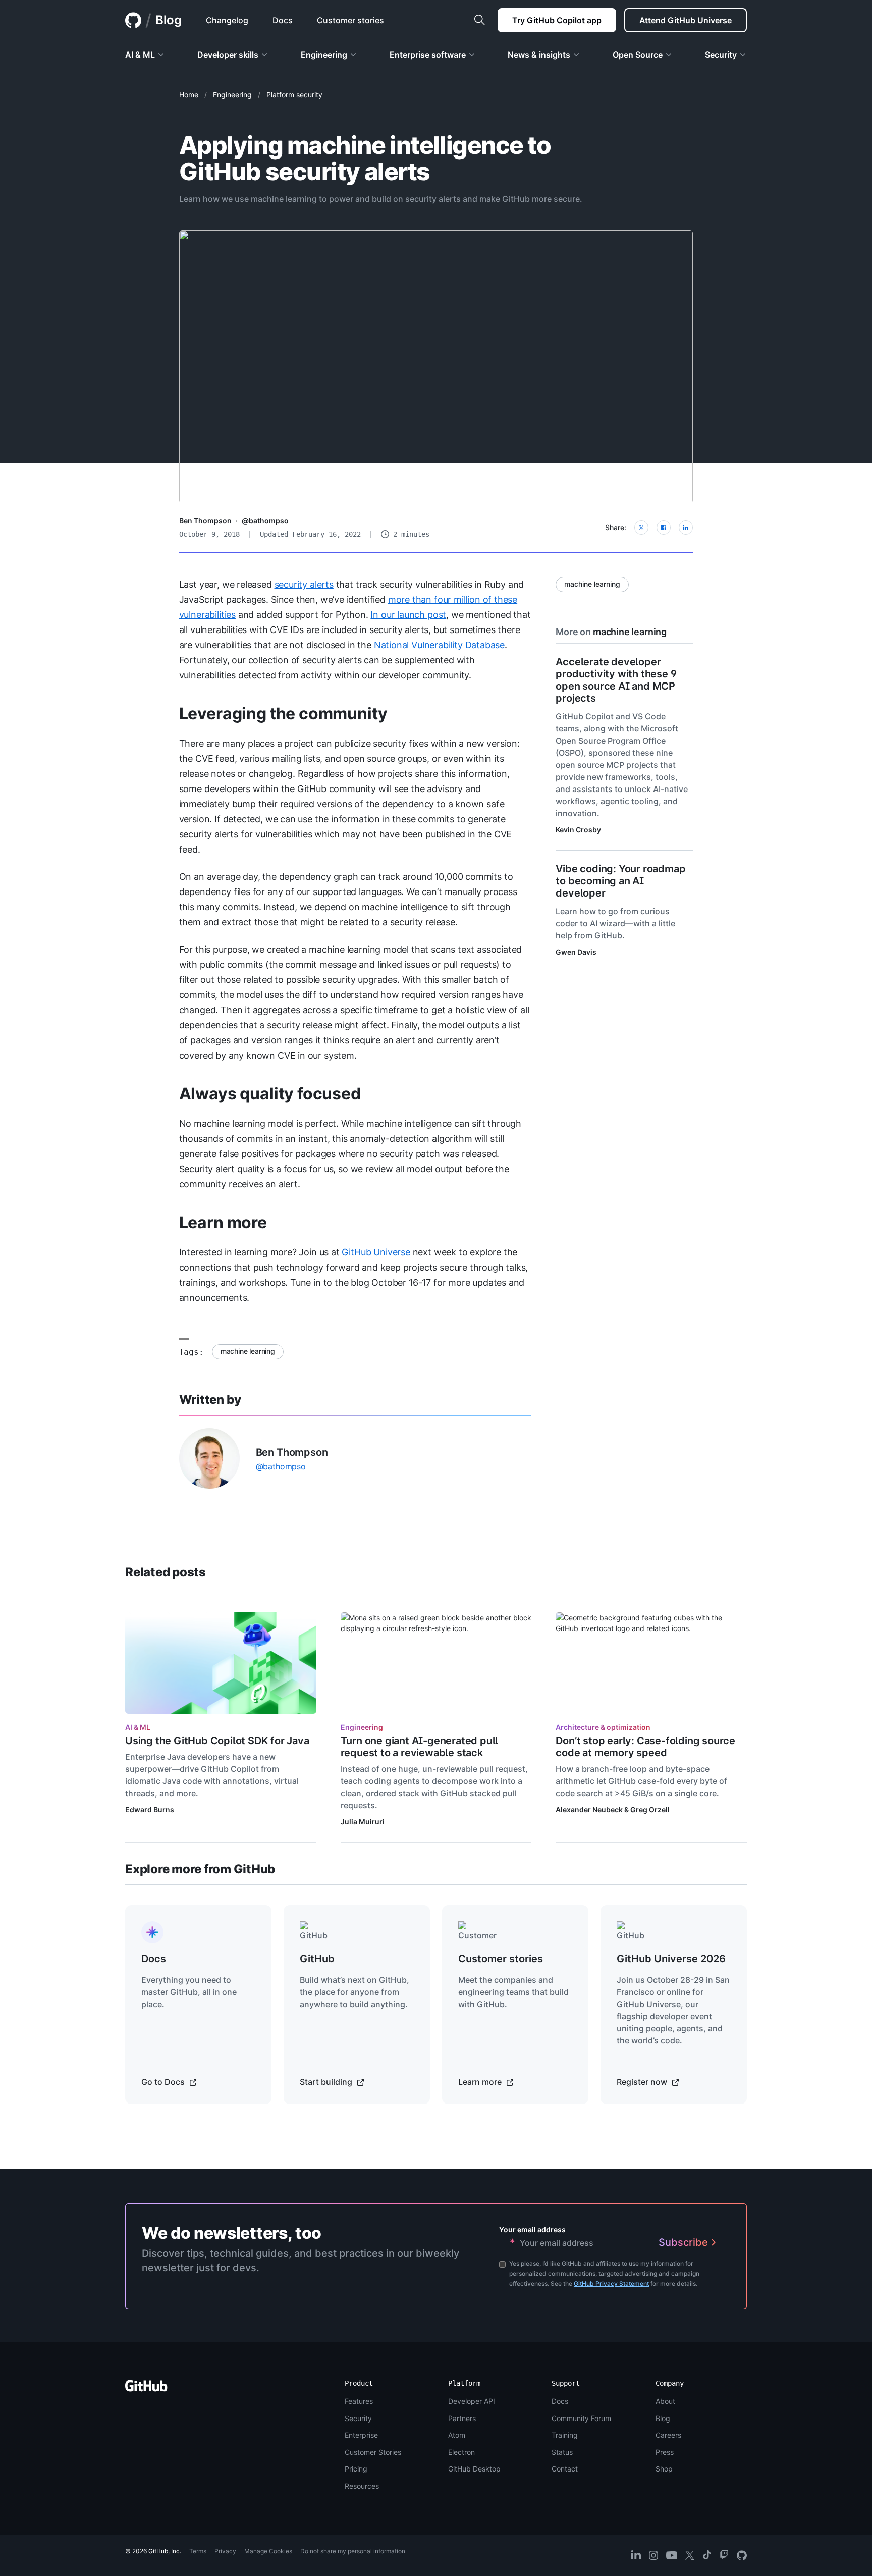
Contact (565, 2469)
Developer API (472, 2401)
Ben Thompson (205, 521)
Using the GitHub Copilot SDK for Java (217, 1741)
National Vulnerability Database (439, 645)
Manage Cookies (268, 2551)
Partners (462, 2418)
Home (189, 95)
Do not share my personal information (353, 2551)
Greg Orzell (650, 1809)
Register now (643, 2082)
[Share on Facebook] (664, 528)
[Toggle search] (479, 20)
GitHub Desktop (474, 2469)
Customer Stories (373, 2452)
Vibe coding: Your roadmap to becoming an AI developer (620, 881)
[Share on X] (641, 528)
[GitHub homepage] (133, 20)
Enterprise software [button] (428, 55)
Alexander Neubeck (589, 1809)
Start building (327, 2082)
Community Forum (581, 2418)
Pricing (356, 2469)
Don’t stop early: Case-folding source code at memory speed (645, 1747)
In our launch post (408, 615)
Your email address (532, 2229)
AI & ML (138, 1727)
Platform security (294, 95)
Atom (457, 2435)
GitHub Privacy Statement (611, 2283)
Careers (668, 2435)
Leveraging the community (283, 714)
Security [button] (721, 55)
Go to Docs (164, 2082)
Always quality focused (270, 1094)
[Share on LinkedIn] (686, 528)
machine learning (248, 1351)
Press (665, 2452)
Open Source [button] (638, 55)
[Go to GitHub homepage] (146, 2389)
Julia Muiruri (363, 1822)
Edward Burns (150, 1809)
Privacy (225, 2551)
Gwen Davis (576, 952)
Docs (560, 2401)
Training (565, 2435)
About (665, 2401)
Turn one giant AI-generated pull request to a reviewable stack (420, 1747)
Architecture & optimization (603, 1727)
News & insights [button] (539, 55)
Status (562, 2452)
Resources (362, 2486)
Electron (461, 2452)
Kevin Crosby (578, 830)
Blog (169, 20)
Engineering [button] (324, 55)
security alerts (304, 584)
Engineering (232, 95)
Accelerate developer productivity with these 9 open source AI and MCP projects (616, 680)
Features (359, 2401)
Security (358, 2418)
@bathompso (265, 521)
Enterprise (361, 2435)
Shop (664, 2469)
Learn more (223, 1222)
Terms (198, 2551)
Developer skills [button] (228, 55)
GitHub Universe (376, 1252)
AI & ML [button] (140, 55)
